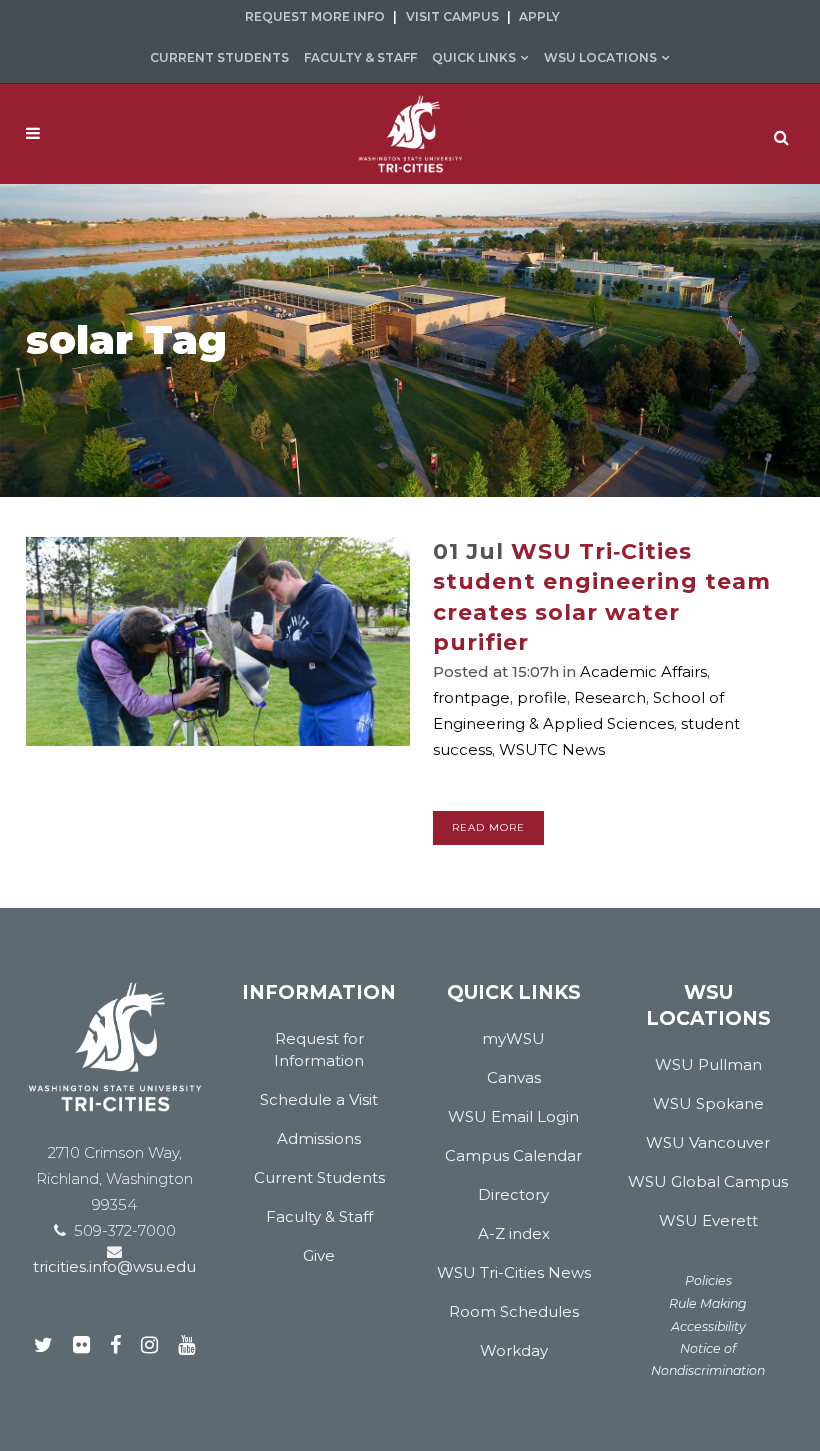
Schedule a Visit (319, 1099)
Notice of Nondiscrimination (708, 1359)
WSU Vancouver (708, 1142)
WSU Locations (600, 57)
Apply (539, 16)
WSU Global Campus (708, 1181)
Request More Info (315, 16)
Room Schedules (514, 1311)
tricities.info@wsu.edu (114, 1266)
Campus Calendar (513, 1155)
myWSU (513, 1038)
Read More (488, 827)
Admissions (319, 1138)
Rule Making (708, 1303)
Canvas (514, 1077)
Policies (708, 1280)
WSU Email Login (513, 1116)
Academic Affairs (643, 671)
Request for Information (319, 1049)
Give (319, 1255)
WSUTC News (552, 749)
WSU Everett (708, 1220)
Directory (513, 1194)
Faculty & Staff (360, 57)
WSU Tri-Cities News (514, 1272)
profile (542, 697)
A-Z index (514, 1233)
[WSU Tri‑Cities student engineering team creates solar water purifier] (218, 641)
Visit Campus (452, 16)
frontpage (471, 697)
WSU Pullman (708, 1064)
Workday (514, 1350)
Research (610, 697)
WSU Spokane (708, 1103)
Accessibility (708, 1326)
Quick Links (474, 57)
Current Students (219, 57)
